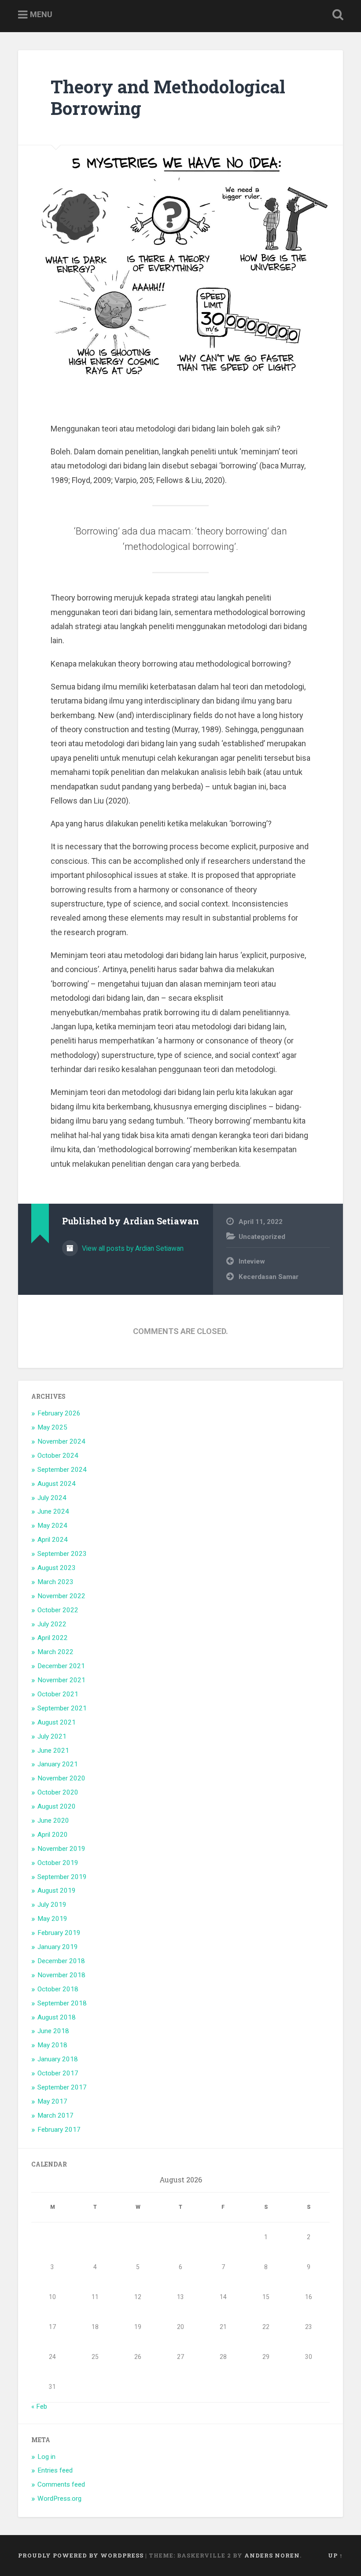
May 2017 (52, 2101)
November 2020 (61, 1778)
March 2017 (55, 2115)
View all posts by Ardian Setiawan (132, 1248)
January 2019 (58, 1947)
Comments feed (61, 2484)
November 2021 (61, 1680)
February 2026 (59, 1413)
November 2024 (61, 1441)
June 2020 (53, 1821)
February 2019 (59, 1933)
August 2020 (57, 1806)
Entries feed (55, 2470)
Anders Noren (272, 2555)
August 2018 (57, 2017)
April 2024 (53, 1540)
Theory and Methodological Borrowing (168, 97)
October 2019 (58, 1863)
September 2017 (62, 2087)
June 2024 (53, 1511)
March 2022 (55, 1652)
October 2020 (58, 1792)
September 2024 (62, 1470)
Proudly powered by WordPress (81, 2555)
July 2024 (52, 1498)
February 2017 (59, 2130)
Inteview (252, 1261)
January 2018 (58, 2059)
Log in (46, 2457)
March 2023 (55, 1582)
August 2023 (57, 1568)
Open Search (336, 15)
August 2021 (57, 1722)
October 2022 (58, 1610)
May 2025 (52, 1427)
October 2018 (58, 1989)
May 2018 (52, 2045)
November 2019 (61, 1849)
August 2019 (57, 1891)
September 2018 (62, 2003)
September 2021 (62, 1708)
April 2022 (53, 1638)
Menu (41, 14)
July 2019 (52, 1905)
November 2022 (61, 1596)
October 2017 (58, 2073)
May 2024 (52, 1526)
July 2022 (52, 1624)
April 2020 (53, 1835)
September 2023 (62, 1554)
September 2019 (62, 1877)
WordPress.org (59, 2499)
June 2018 (53, 2031)
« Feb (39, 2406)
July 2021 (52, 1736)
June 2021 (53, 1751)
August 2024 (57, 1484)
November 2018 (61, 1975)
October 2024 (58, 1456)
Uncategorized (262, 1237)
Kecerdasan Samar (269, 1277)
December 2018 (61, 1961)
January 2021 (58, 1764)
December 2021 (61, 1666)
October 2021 (58, 1694)
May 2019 (52, 1919)
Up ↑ (335, 2555)
